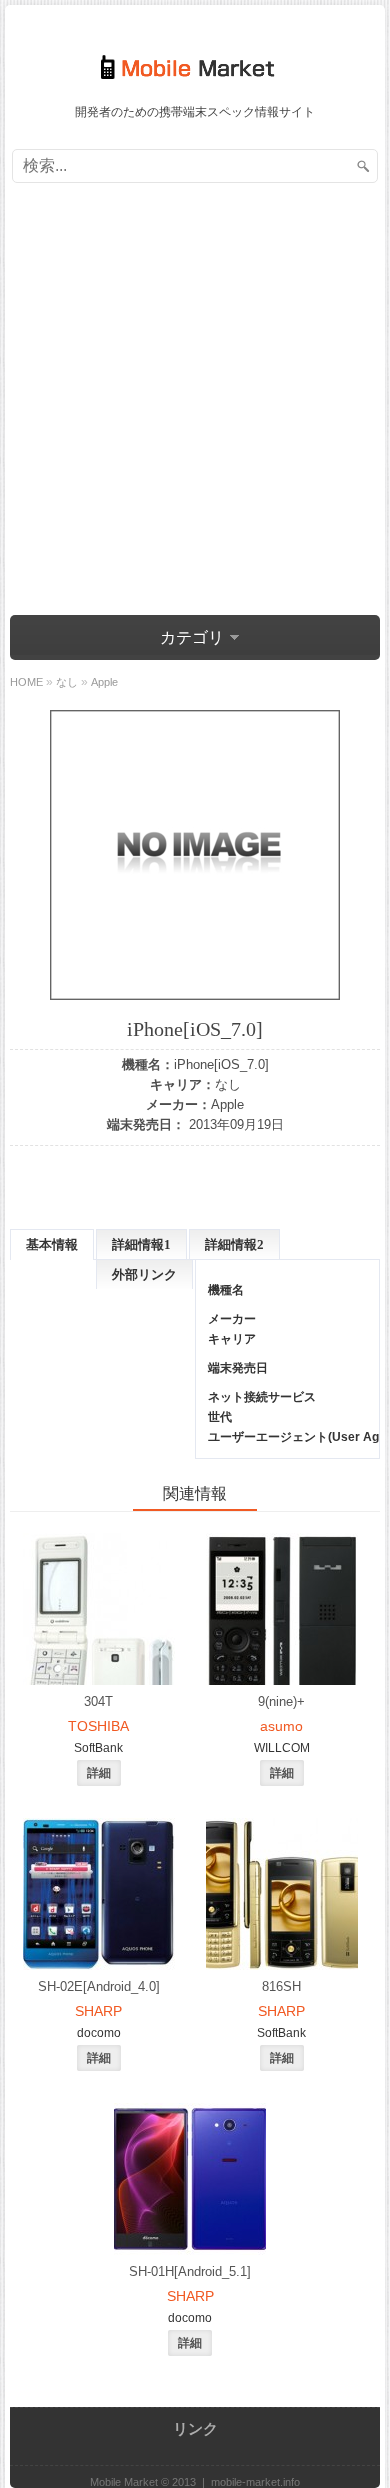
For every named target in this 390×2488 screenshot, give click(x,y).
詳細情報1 (141, 1244)
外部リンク (144, 1274)
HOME (26, 682)
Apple (227, 1104)
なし (228, 1084)
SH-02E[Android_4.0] (99, 1986)
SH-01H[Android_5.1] (190, 2271)
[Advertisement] (195, 402)
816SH (281, 1986)
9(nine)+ (281, 1701)
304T (98, 1701)
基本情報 (52, 1244)
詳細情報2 (234, 1244)
